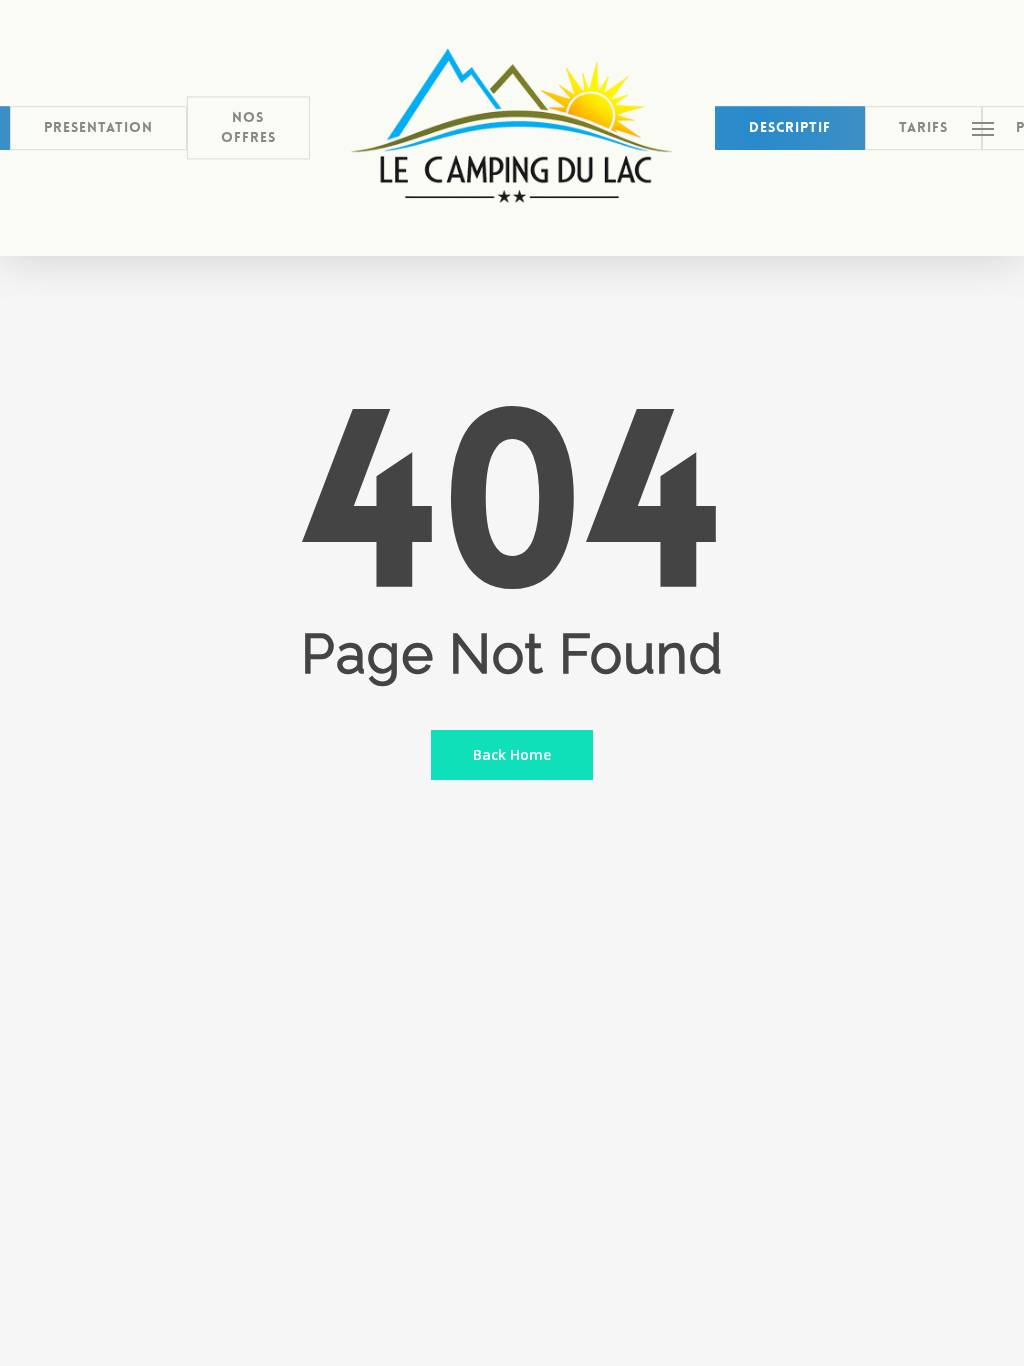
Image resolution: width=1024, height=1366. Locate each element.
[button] (984, 128)
